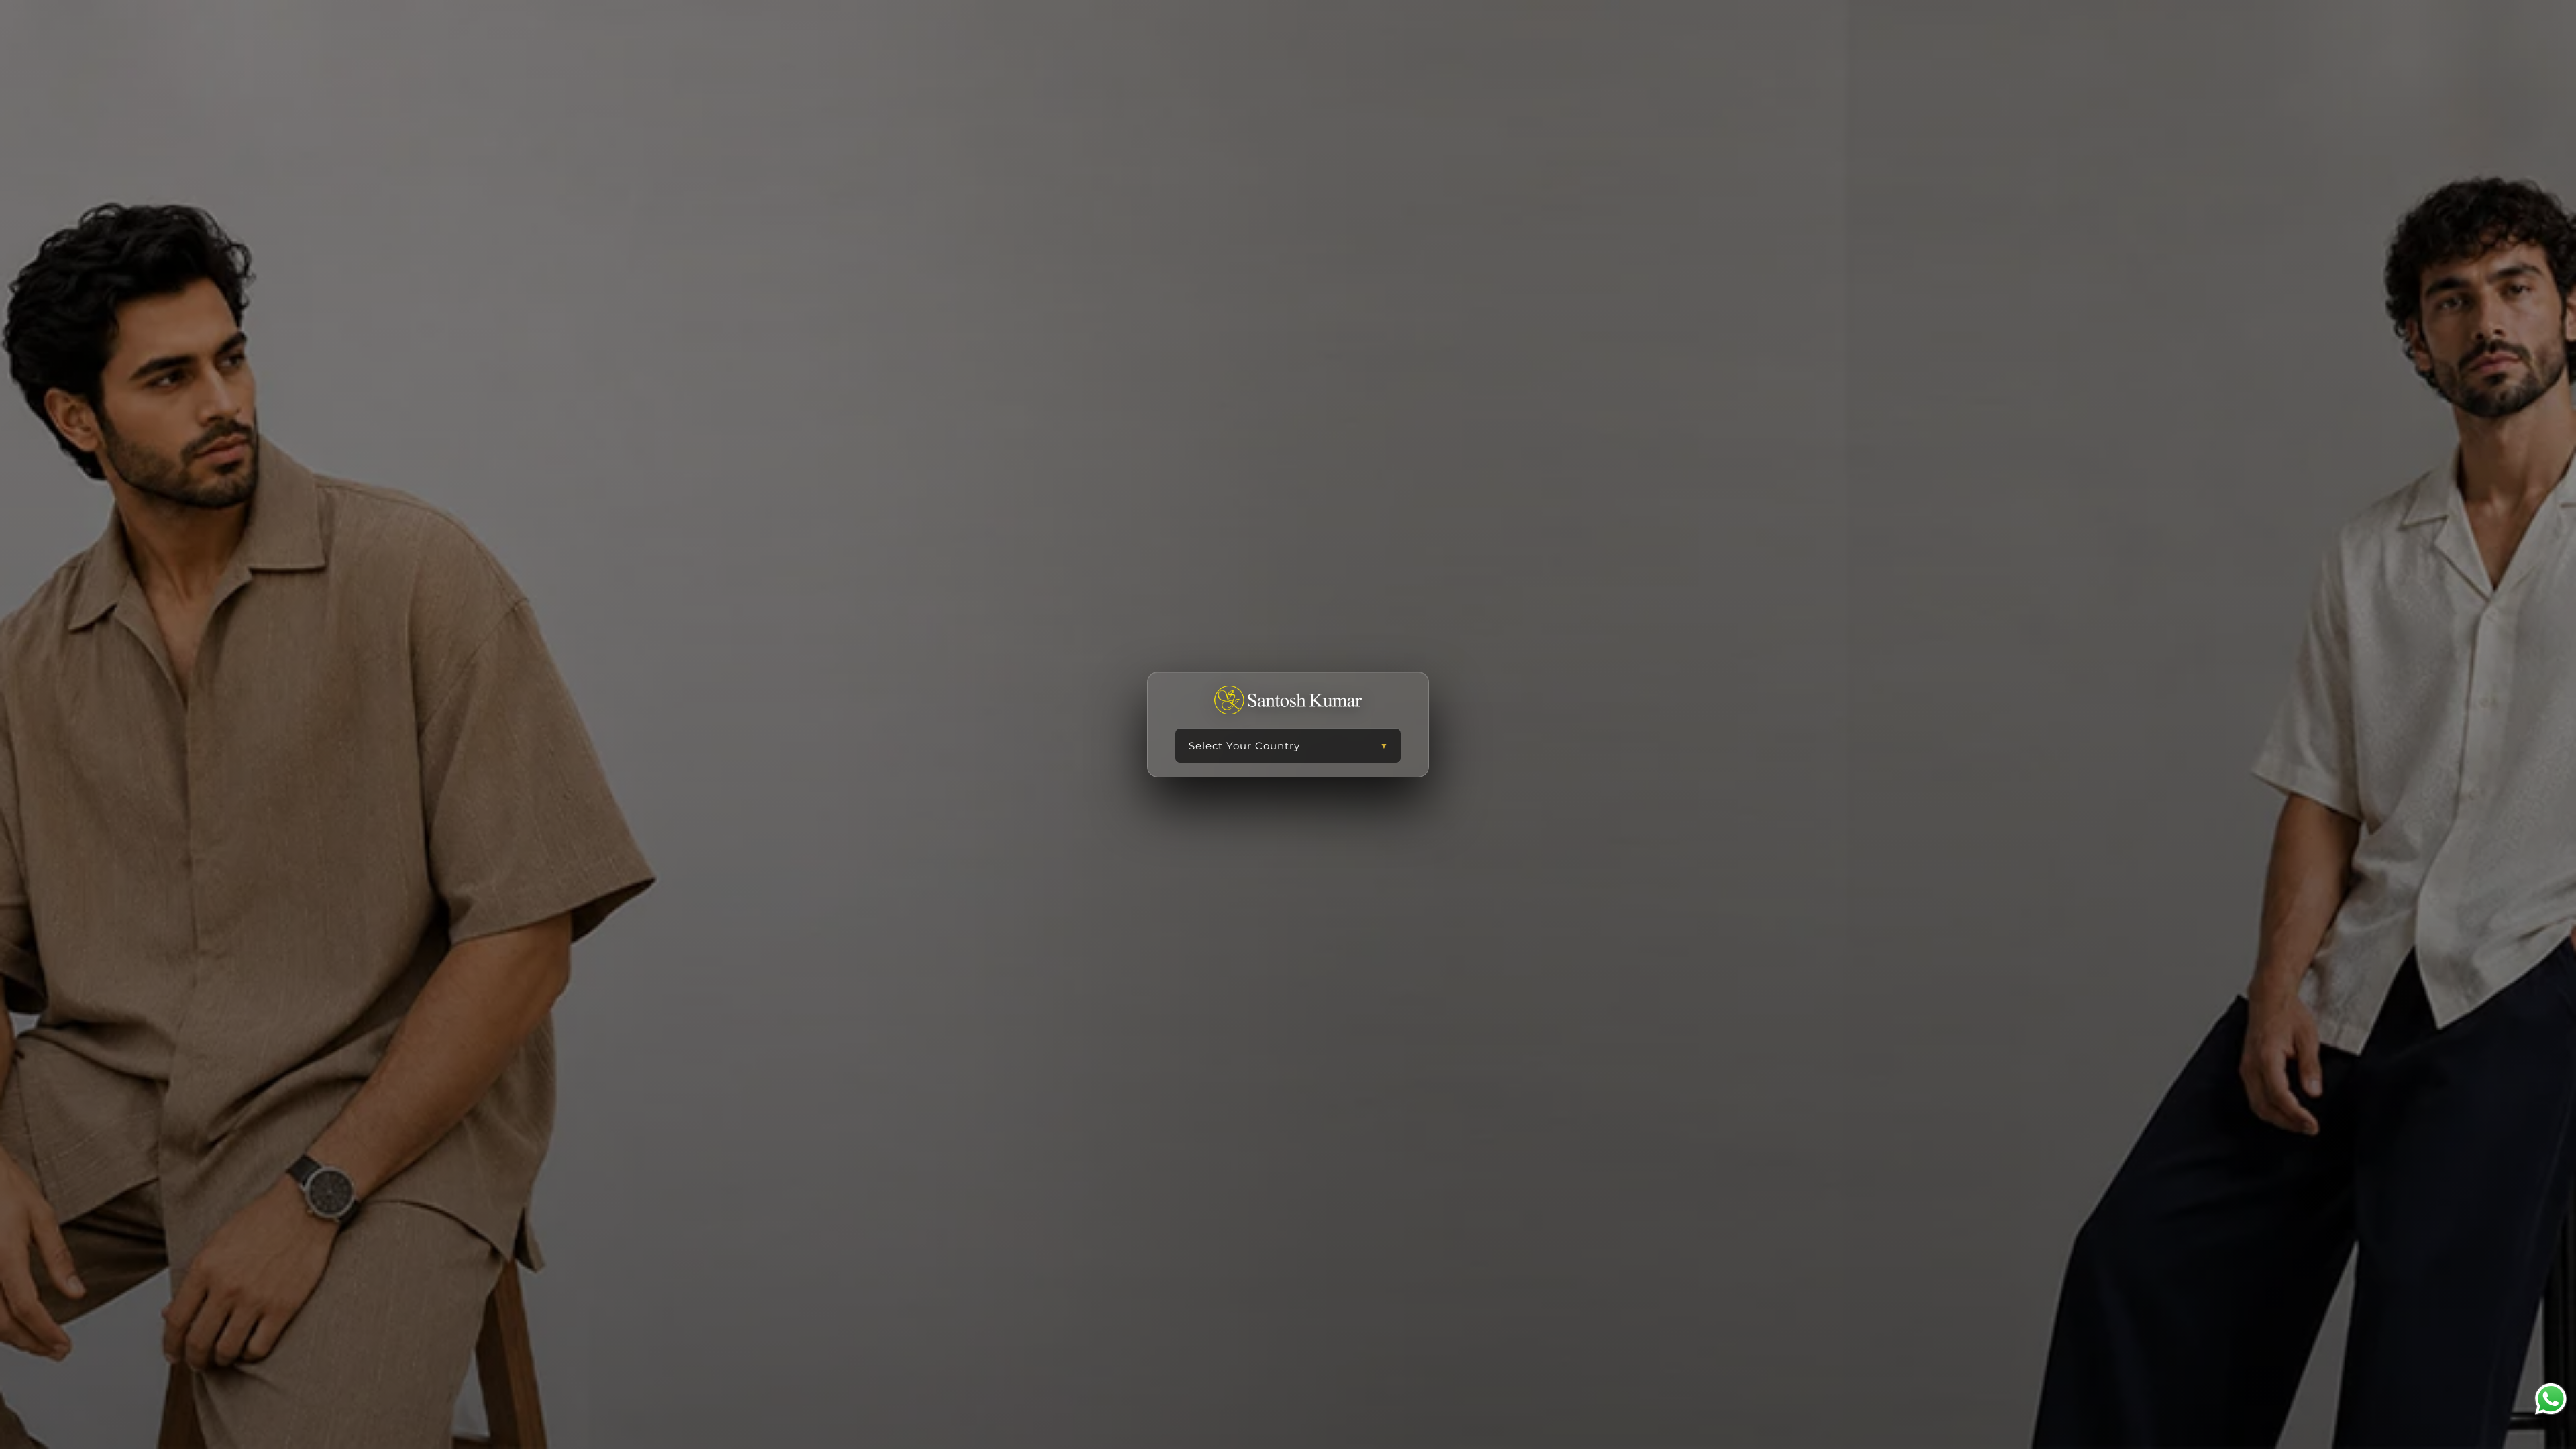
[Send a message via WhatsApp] (2551, 1399)
